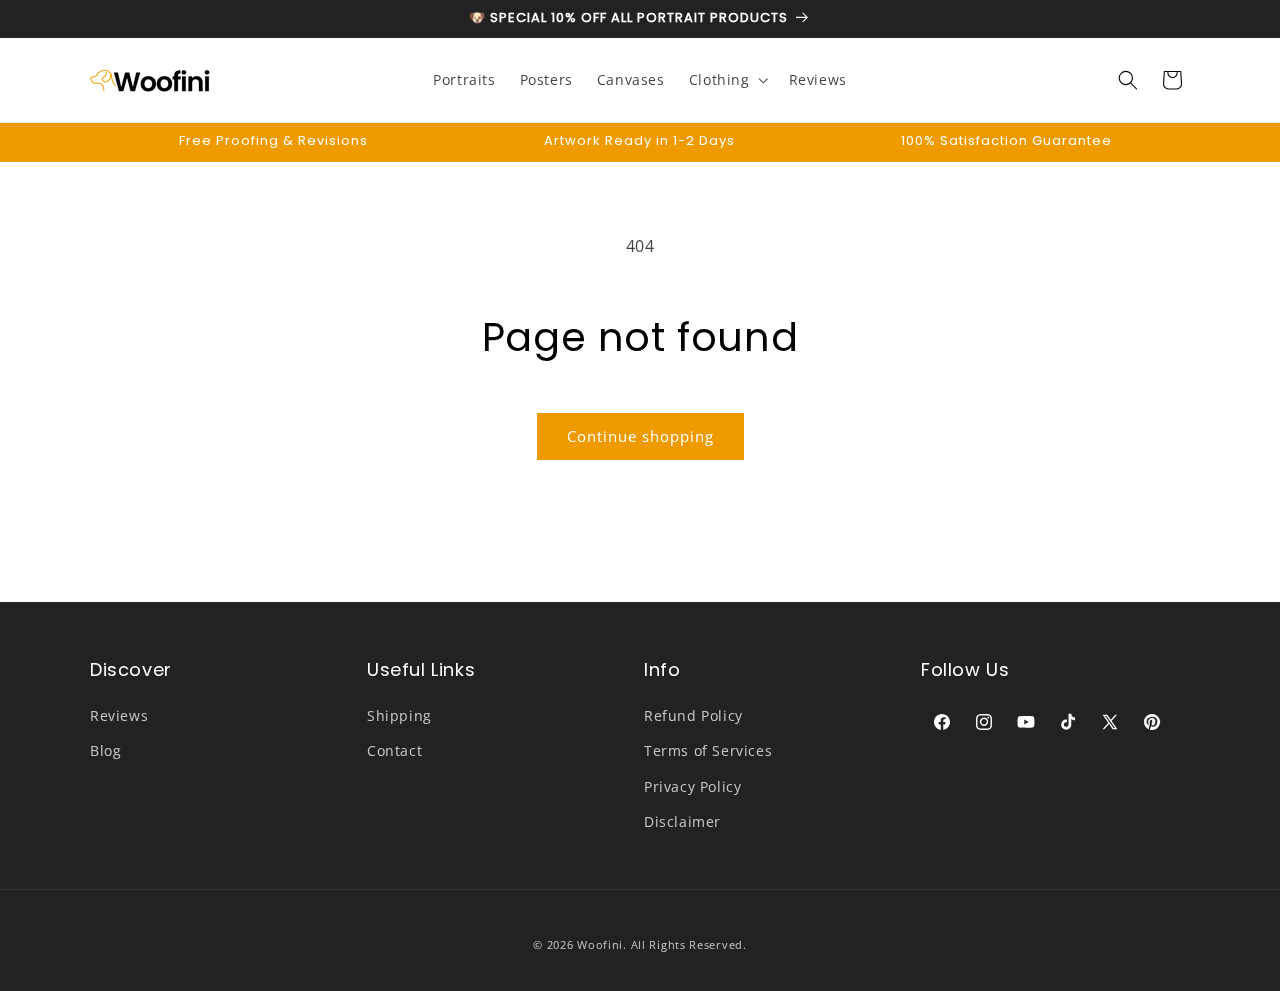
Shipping (399, 715)
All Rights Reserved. (689, 944)
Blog (105, 750)
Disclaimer (682, 821)
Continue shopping (640, 436)
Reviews (119, 715)
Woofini (600, 944)
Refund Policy (693, 715)
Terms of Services (708, 750)
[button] (727, 80)
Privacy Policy (692, 786)
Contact (394, 750)
